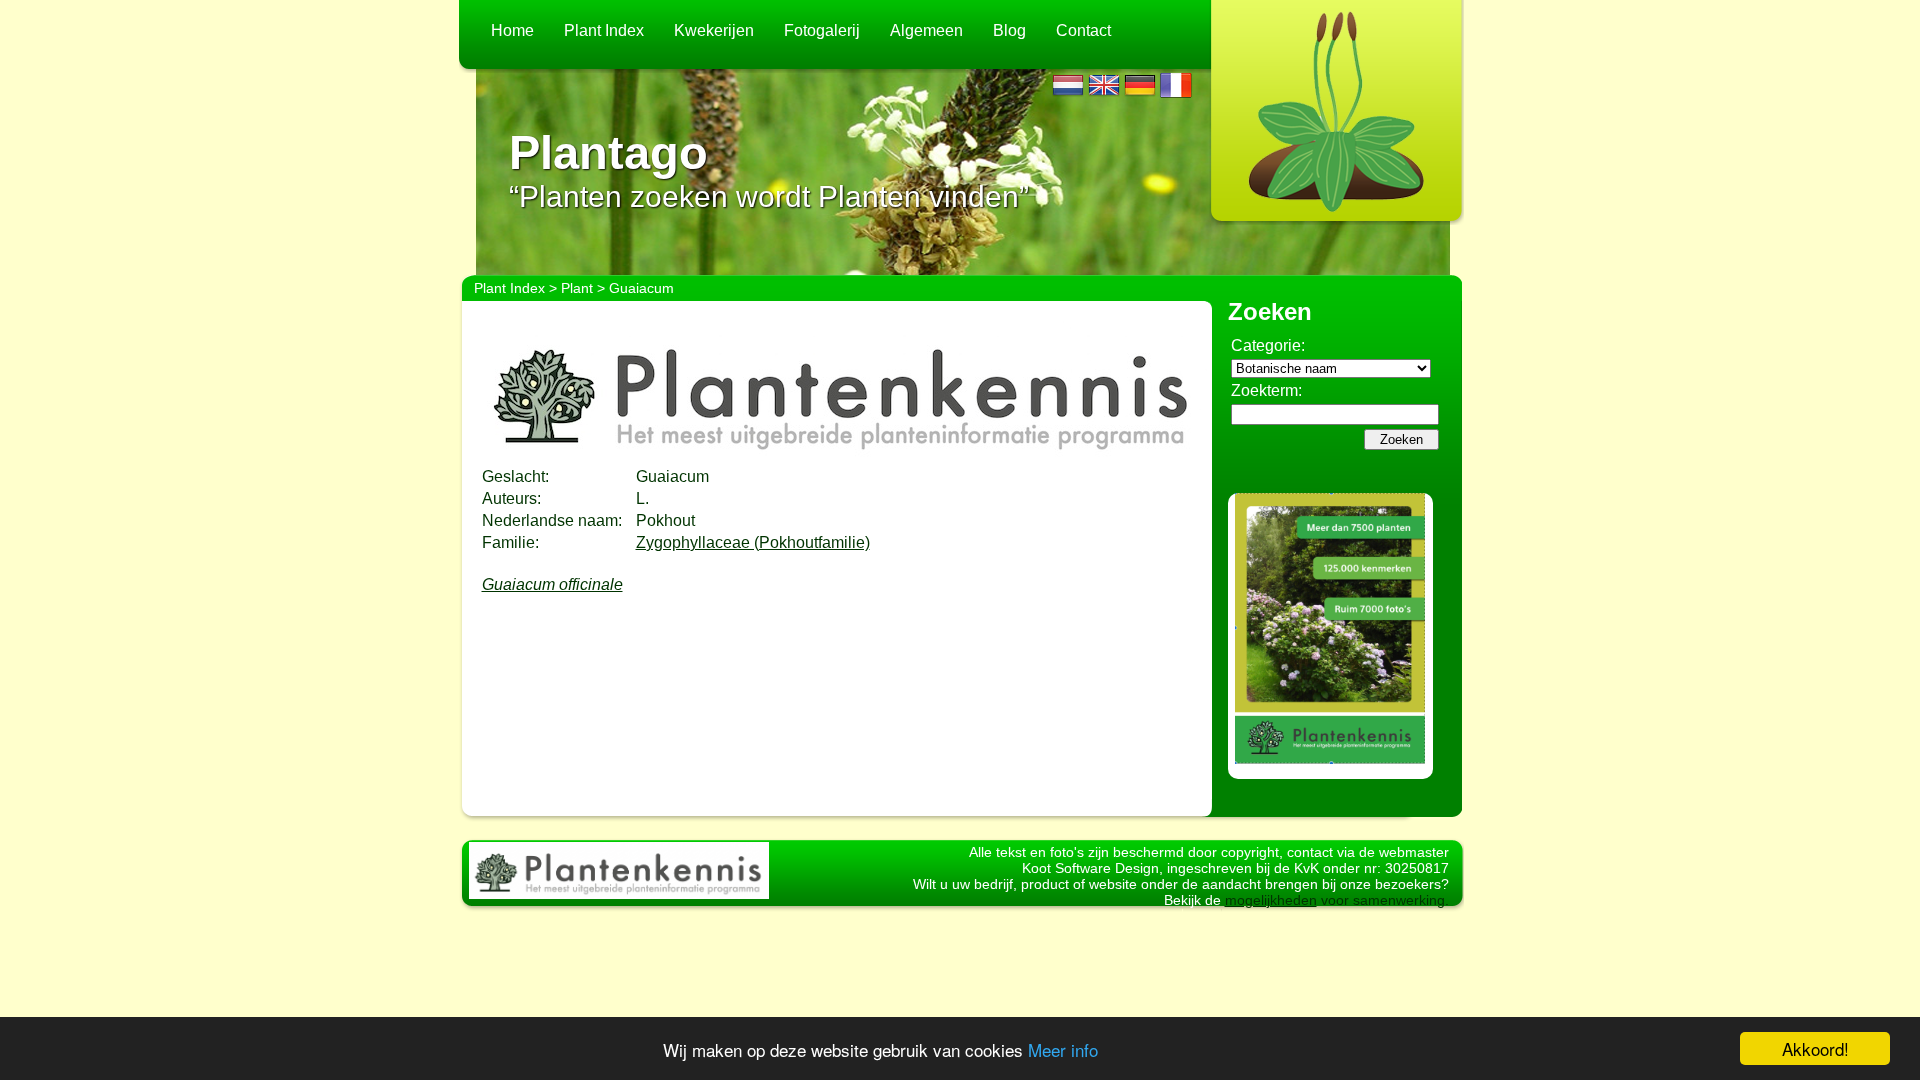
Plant (577, 288)
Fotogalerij (822, 30)
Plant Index (604, 30)
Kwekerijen (714, 30)
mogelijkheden (1271, 900)
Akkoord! (1815, 1048)
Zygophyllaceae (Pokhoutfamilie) (753, 542)
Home (512, 30)
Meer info (1063, 1049)
